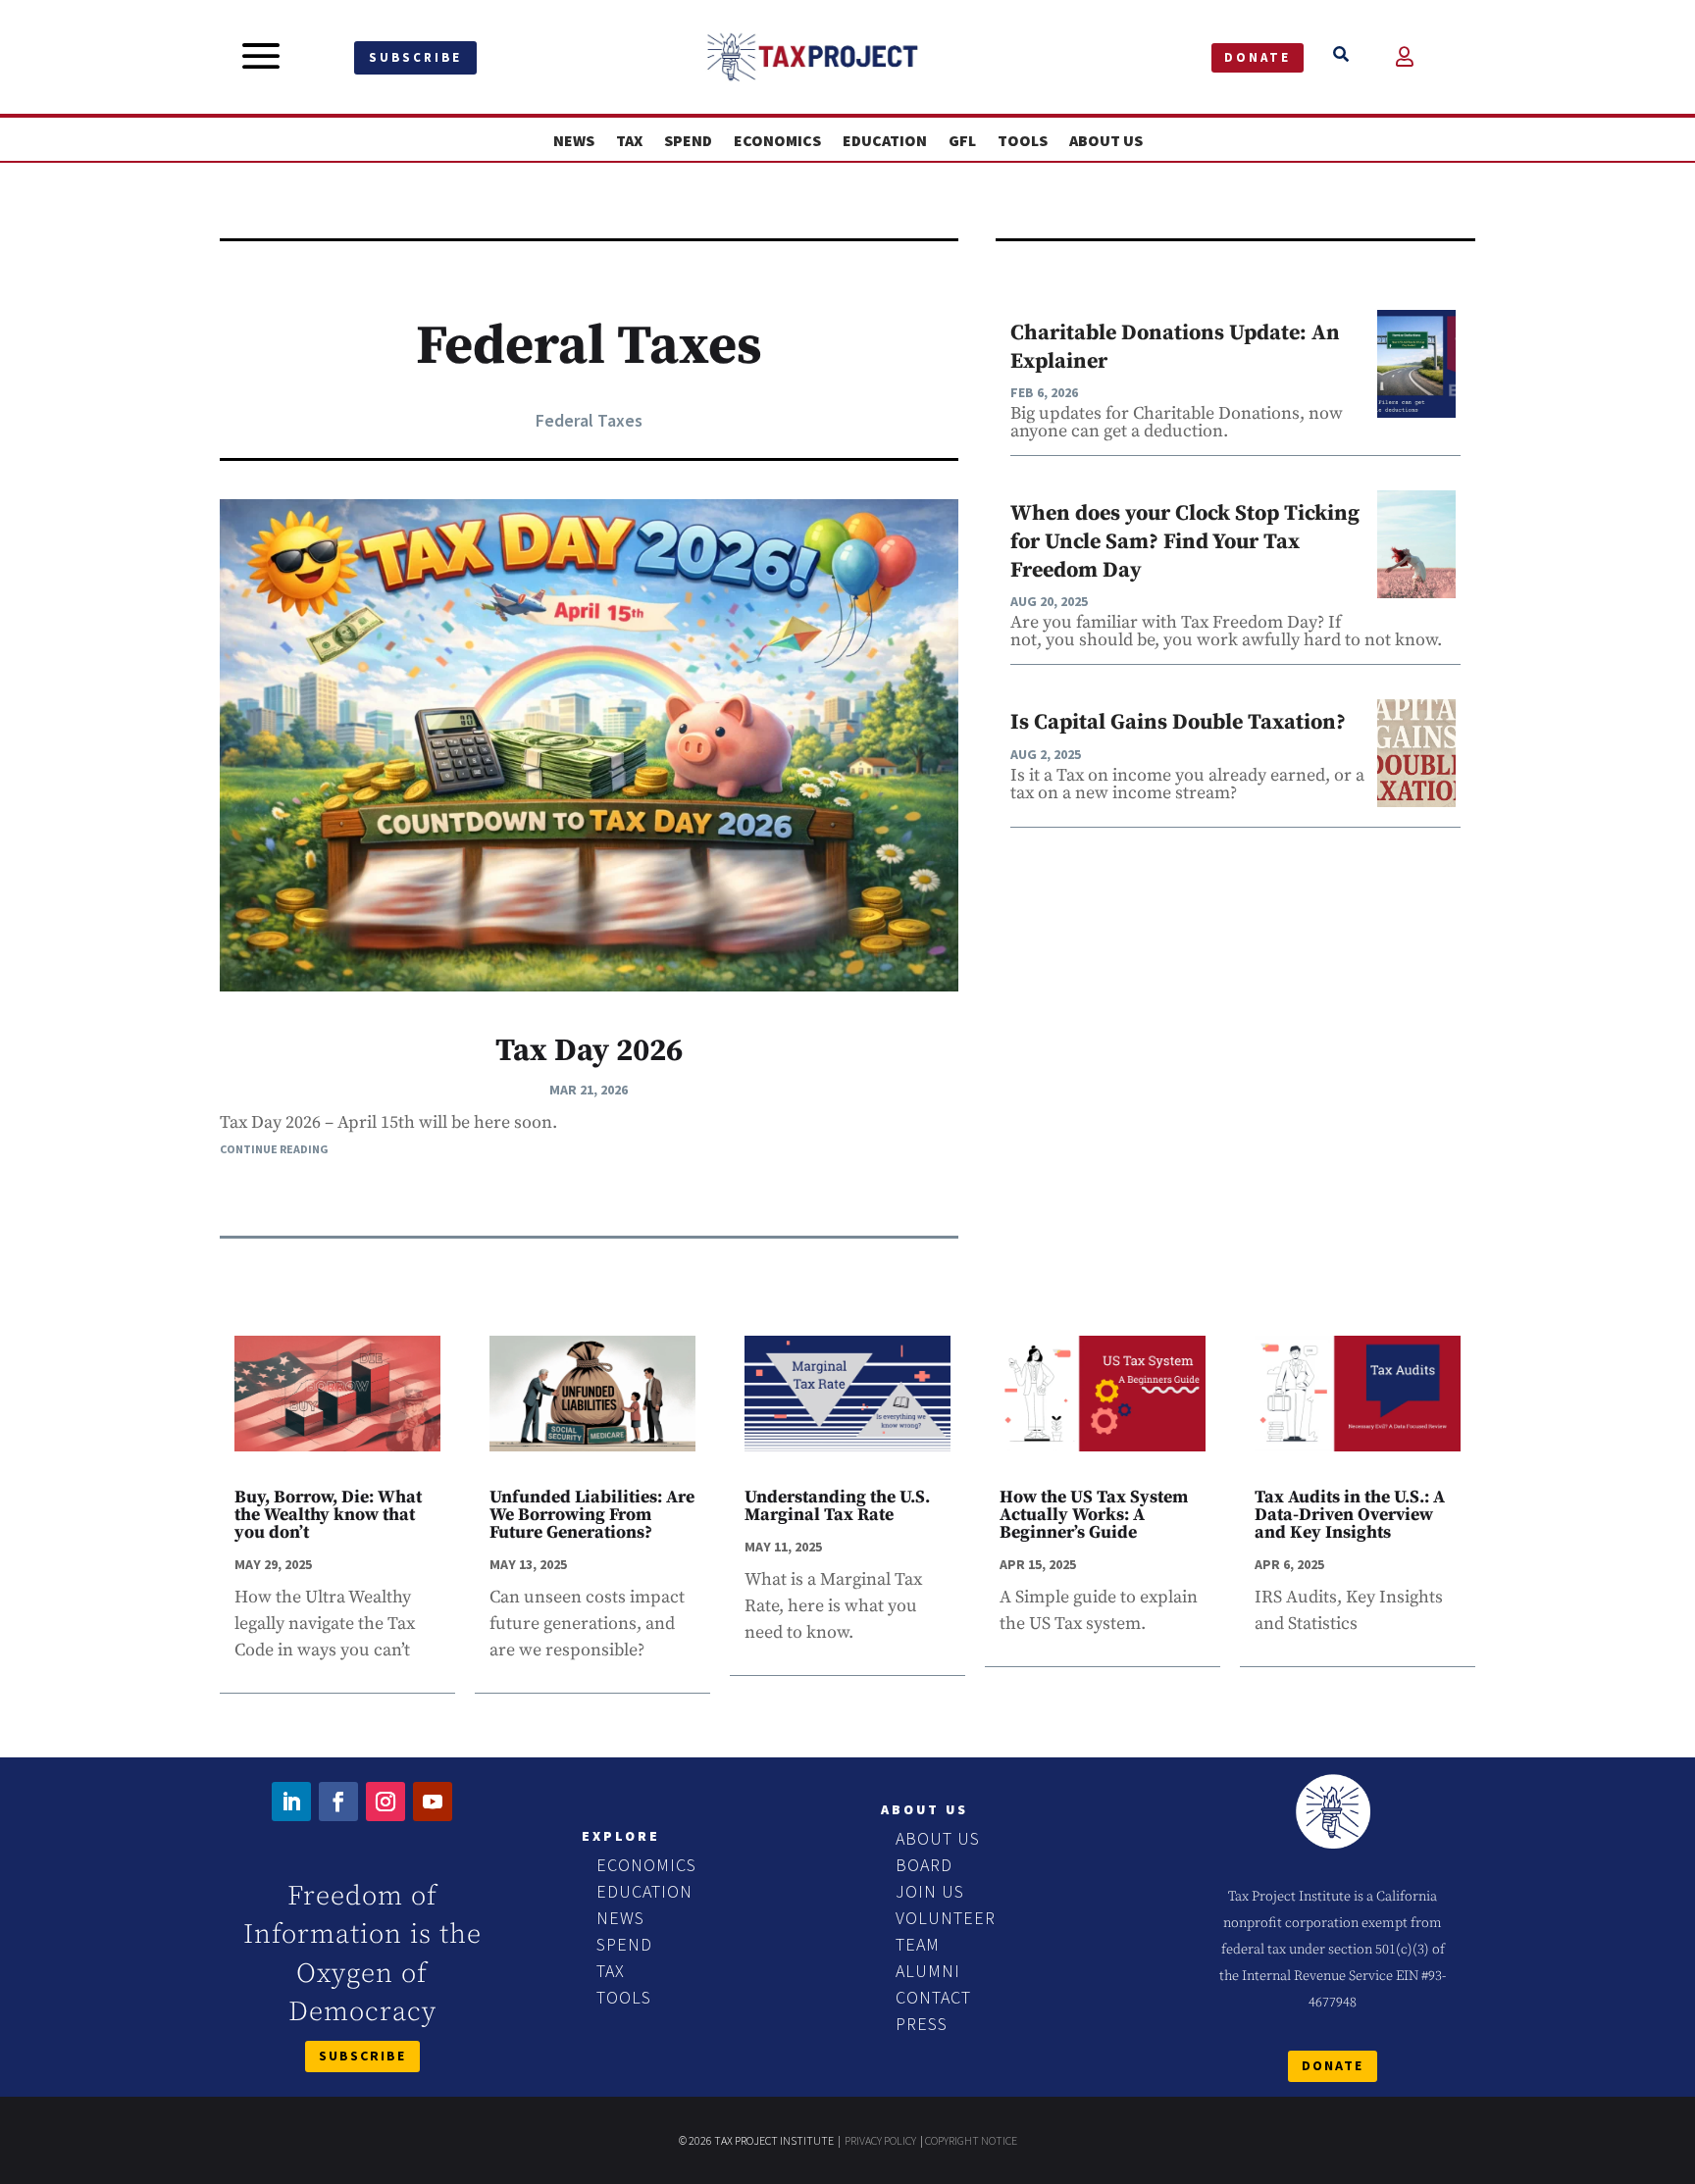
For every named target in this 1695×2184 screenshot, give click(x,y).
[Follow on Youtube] (433, 1802)
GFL (962, 141)
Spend (688, 141)
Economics (777, 141)
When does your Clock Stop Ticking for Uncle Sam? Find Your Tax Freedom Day (1185, 541)
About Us (1106, 141)
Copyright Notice (971, 2140)
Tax (629, 141)
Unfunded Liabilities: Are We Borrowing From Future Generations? (592, 1515)
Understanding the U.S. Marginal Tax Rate (837, 1506)
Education (885, 141)
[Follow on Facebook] (338, 1802)
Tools (1023, 141)
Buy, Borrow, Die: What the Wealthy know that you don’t (328, 1515)
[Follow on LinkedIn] (291, 1802)
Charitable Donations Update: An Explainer (1175, 347)
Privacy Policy (880, 2140)
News (574, 141)
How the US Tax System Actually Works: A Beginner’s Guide (1094, 1515)
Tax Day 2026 (589, 1051)
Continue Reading (274, 1149)
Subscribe (415, 57)
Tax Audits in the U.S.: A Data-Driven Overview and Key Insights (1350, 1515)
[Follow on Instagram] (385, 1802)
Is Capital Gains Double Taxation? (1178, 722)
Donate (1258, 57)
